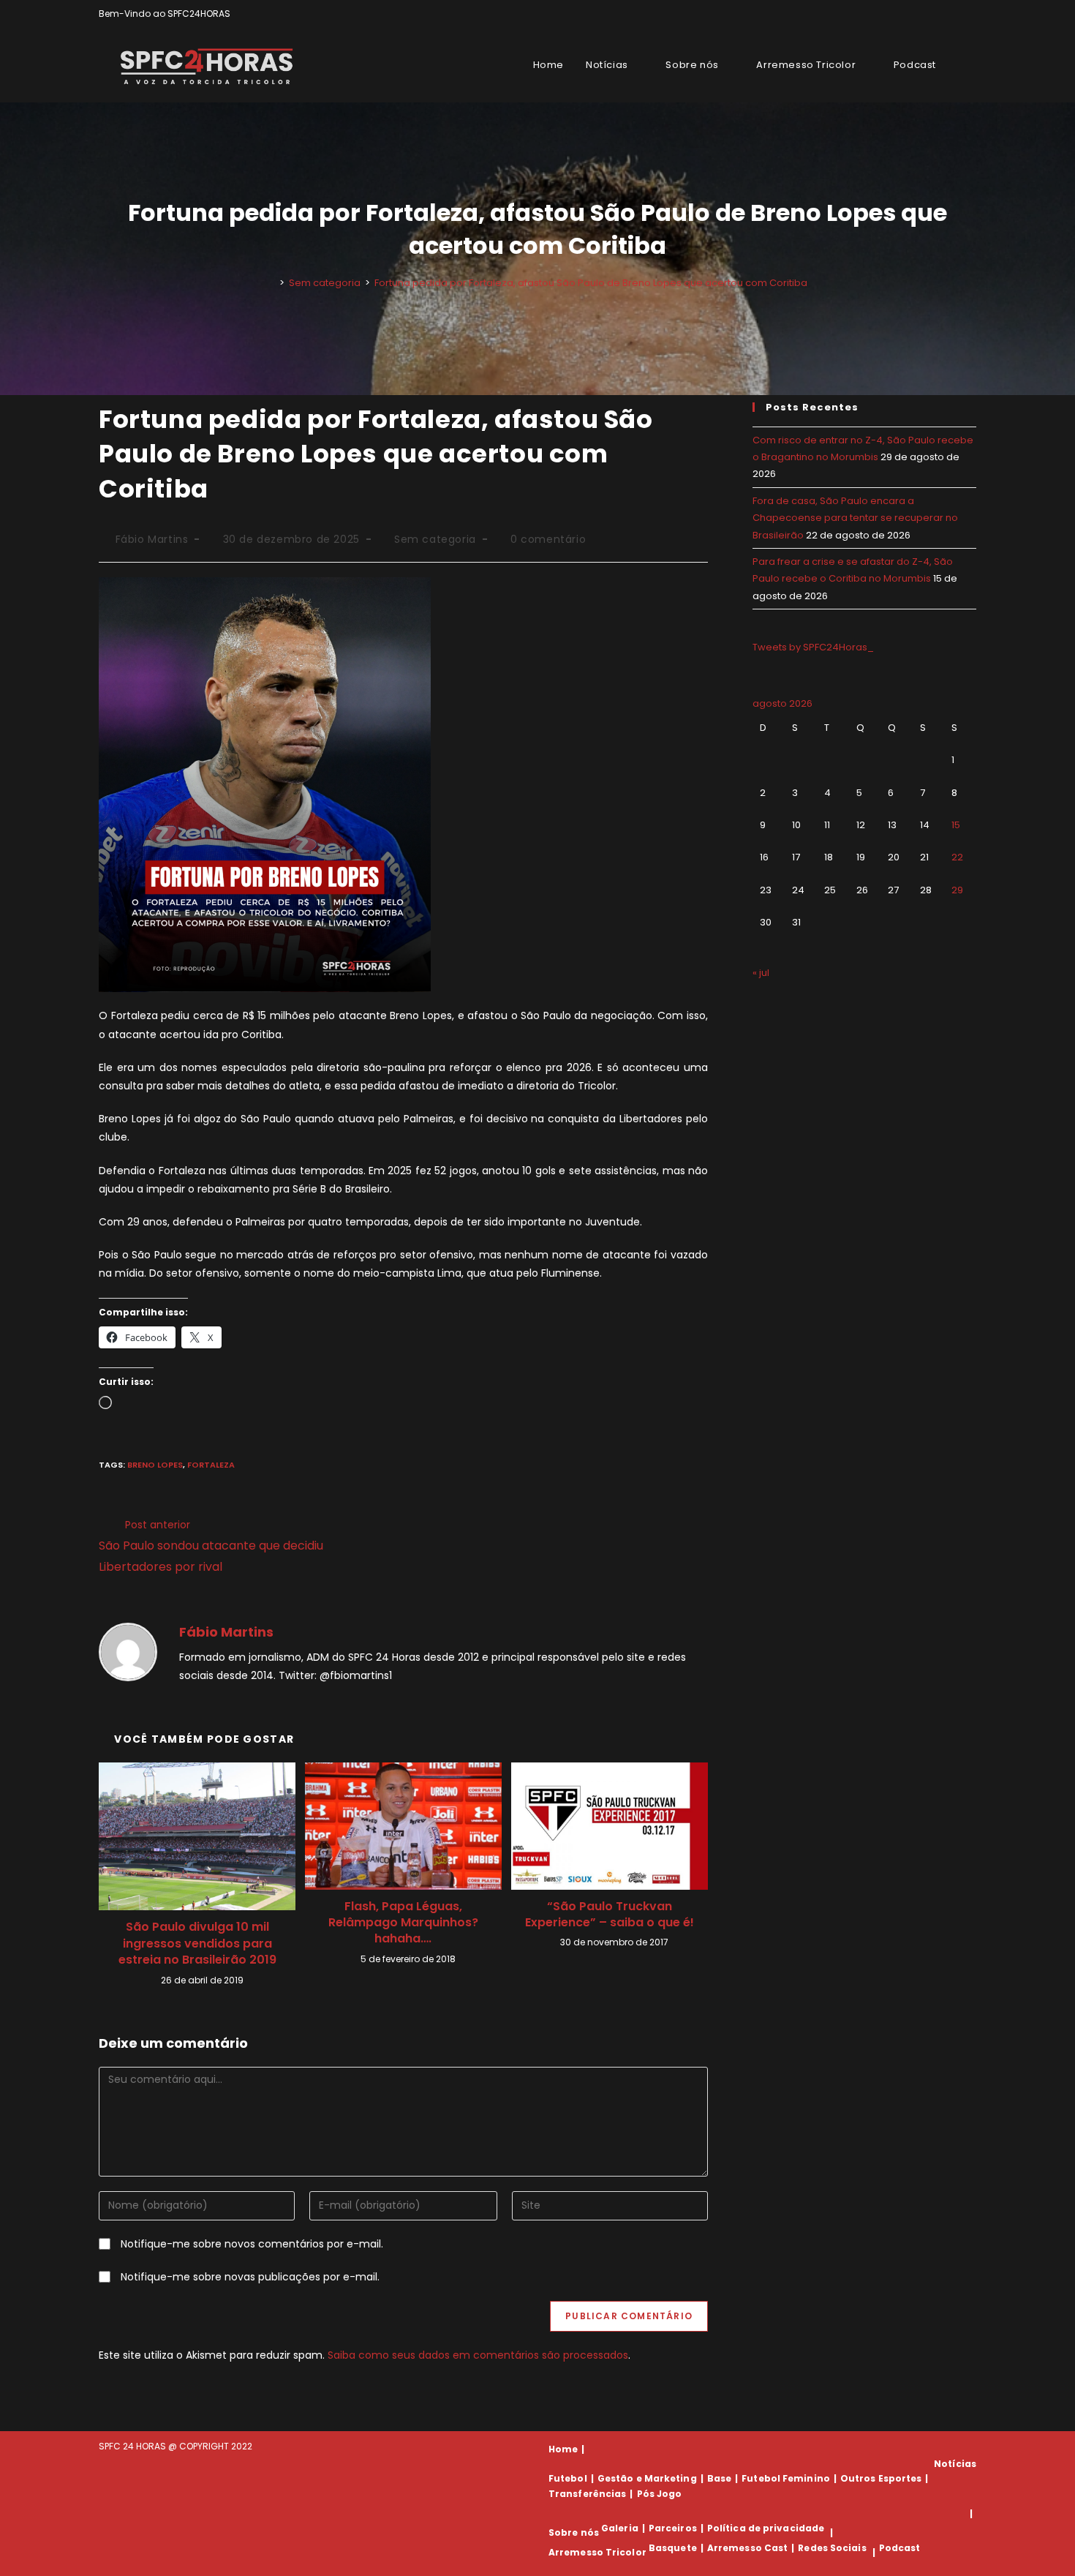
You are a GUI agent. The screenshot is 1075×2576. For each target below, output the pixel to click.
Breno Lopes (155, 1465)
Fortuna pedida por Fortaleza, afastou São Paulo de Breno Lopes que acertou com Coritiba (591, 283)
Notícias (955, 2464)
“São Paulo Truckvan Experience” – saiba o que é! (610, 1915)
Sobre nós (574, 2532)
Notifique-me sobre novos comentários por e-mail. (252, 2244)
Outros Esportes (881, 2478)
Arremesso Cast (747, 2548)
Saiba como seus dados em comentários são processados (478, 2355)
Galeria (620, 2528)
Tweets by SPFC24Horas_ (813, 647)
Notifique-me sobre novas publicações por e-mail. (250, 2277)
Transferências (587, 2494)
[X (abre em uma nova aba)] (922, 14)
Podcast (900, 2548)
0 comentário (548, 539)
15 (956, 825)
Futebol (568, 2478)
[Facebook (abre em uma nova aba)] (939, 14)
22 (957, 857)
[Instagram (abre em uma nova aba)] (955, 14)
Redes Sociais (832, 2548)
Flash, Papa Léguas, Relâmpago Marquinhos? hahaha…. (403, 1923)
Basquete (673, 2548)
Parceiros (673, 2528)
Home (563, 2449)
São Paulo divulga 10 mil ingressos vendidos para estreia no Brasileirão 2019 (197, 1944)
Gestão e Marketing (647, 2478)
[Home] (271, 283)
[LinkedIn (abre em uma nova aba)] (970, 14)
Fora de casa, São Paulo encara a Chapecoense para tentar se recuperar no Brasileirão (855, 518)
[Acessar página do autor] (128, 1651)
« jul (761, 973)
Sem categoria (435, 539)
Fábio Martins (152, 539)
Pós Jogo (660, 2494)
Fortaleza (211, 1465)
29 (957, 890)
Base (719, 2478)
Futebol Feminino (786, 2478)
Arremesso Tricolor (597, 2552)
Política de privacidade (766, 2528)
